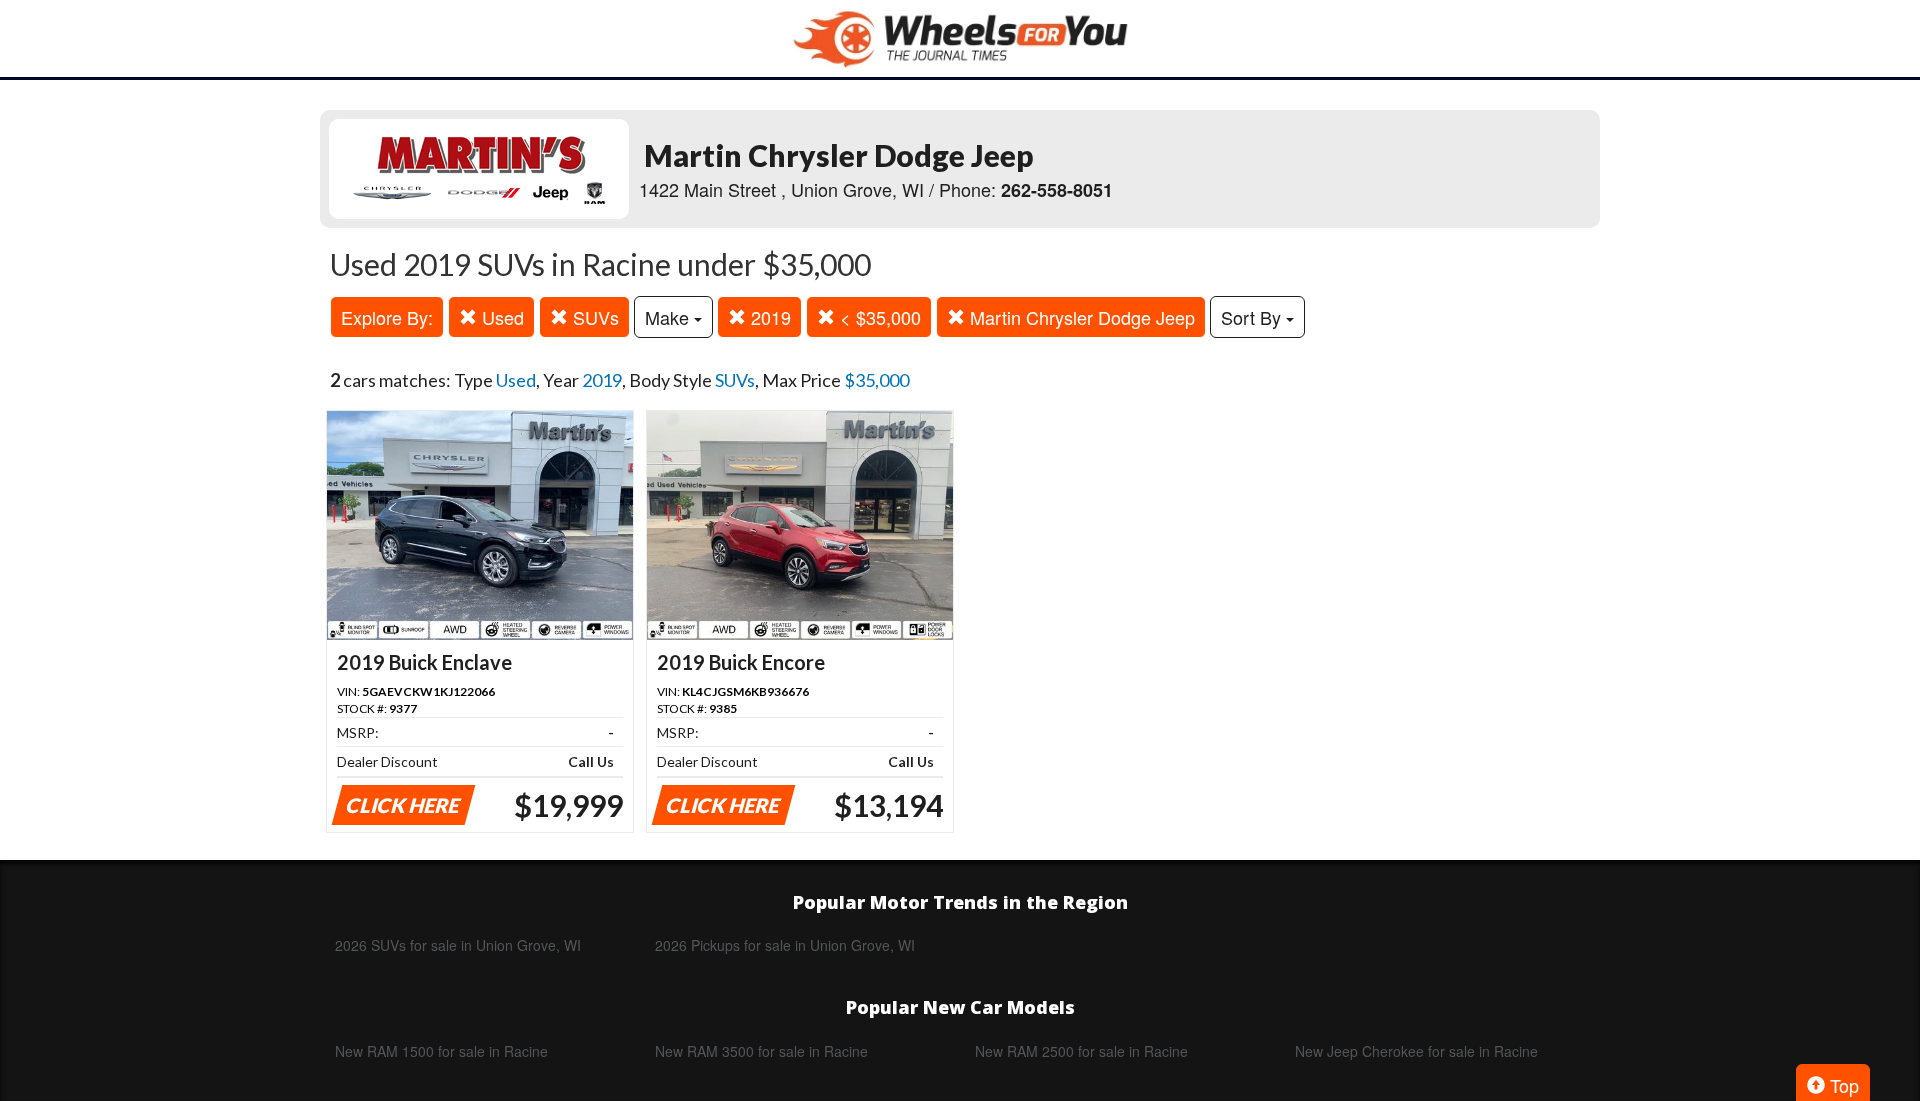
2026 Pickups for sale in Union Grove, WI (785, 945)
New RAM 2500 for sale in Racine (1081, 1051)
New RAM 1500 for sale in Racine (441, 1051)
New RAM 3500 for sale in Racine (761, 1051)
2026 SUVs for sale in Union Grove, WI (458, 945)
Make (669, 317)
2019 (768, 317)
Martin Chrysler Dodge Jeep (1080, 317)
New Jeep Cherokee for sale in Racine (1416, 1051)
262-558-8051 (1057, 190)
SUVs (593, 317)
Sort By (1253, 317)
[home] (960, 38)
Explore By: (387, 317)
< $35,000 (878, 317)
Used (500, 317)
